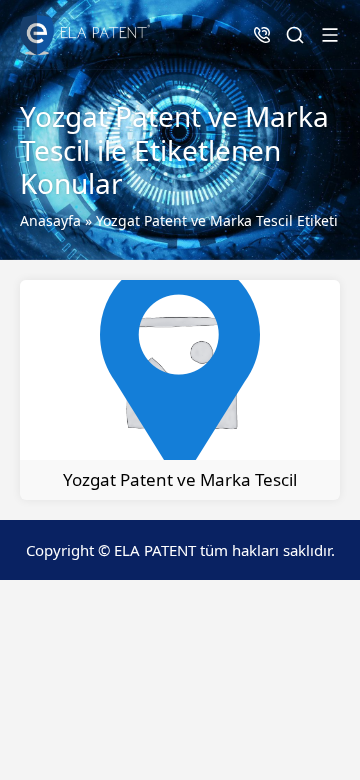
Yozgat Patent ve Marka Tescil (180, 479)
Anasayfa (50, 220)
